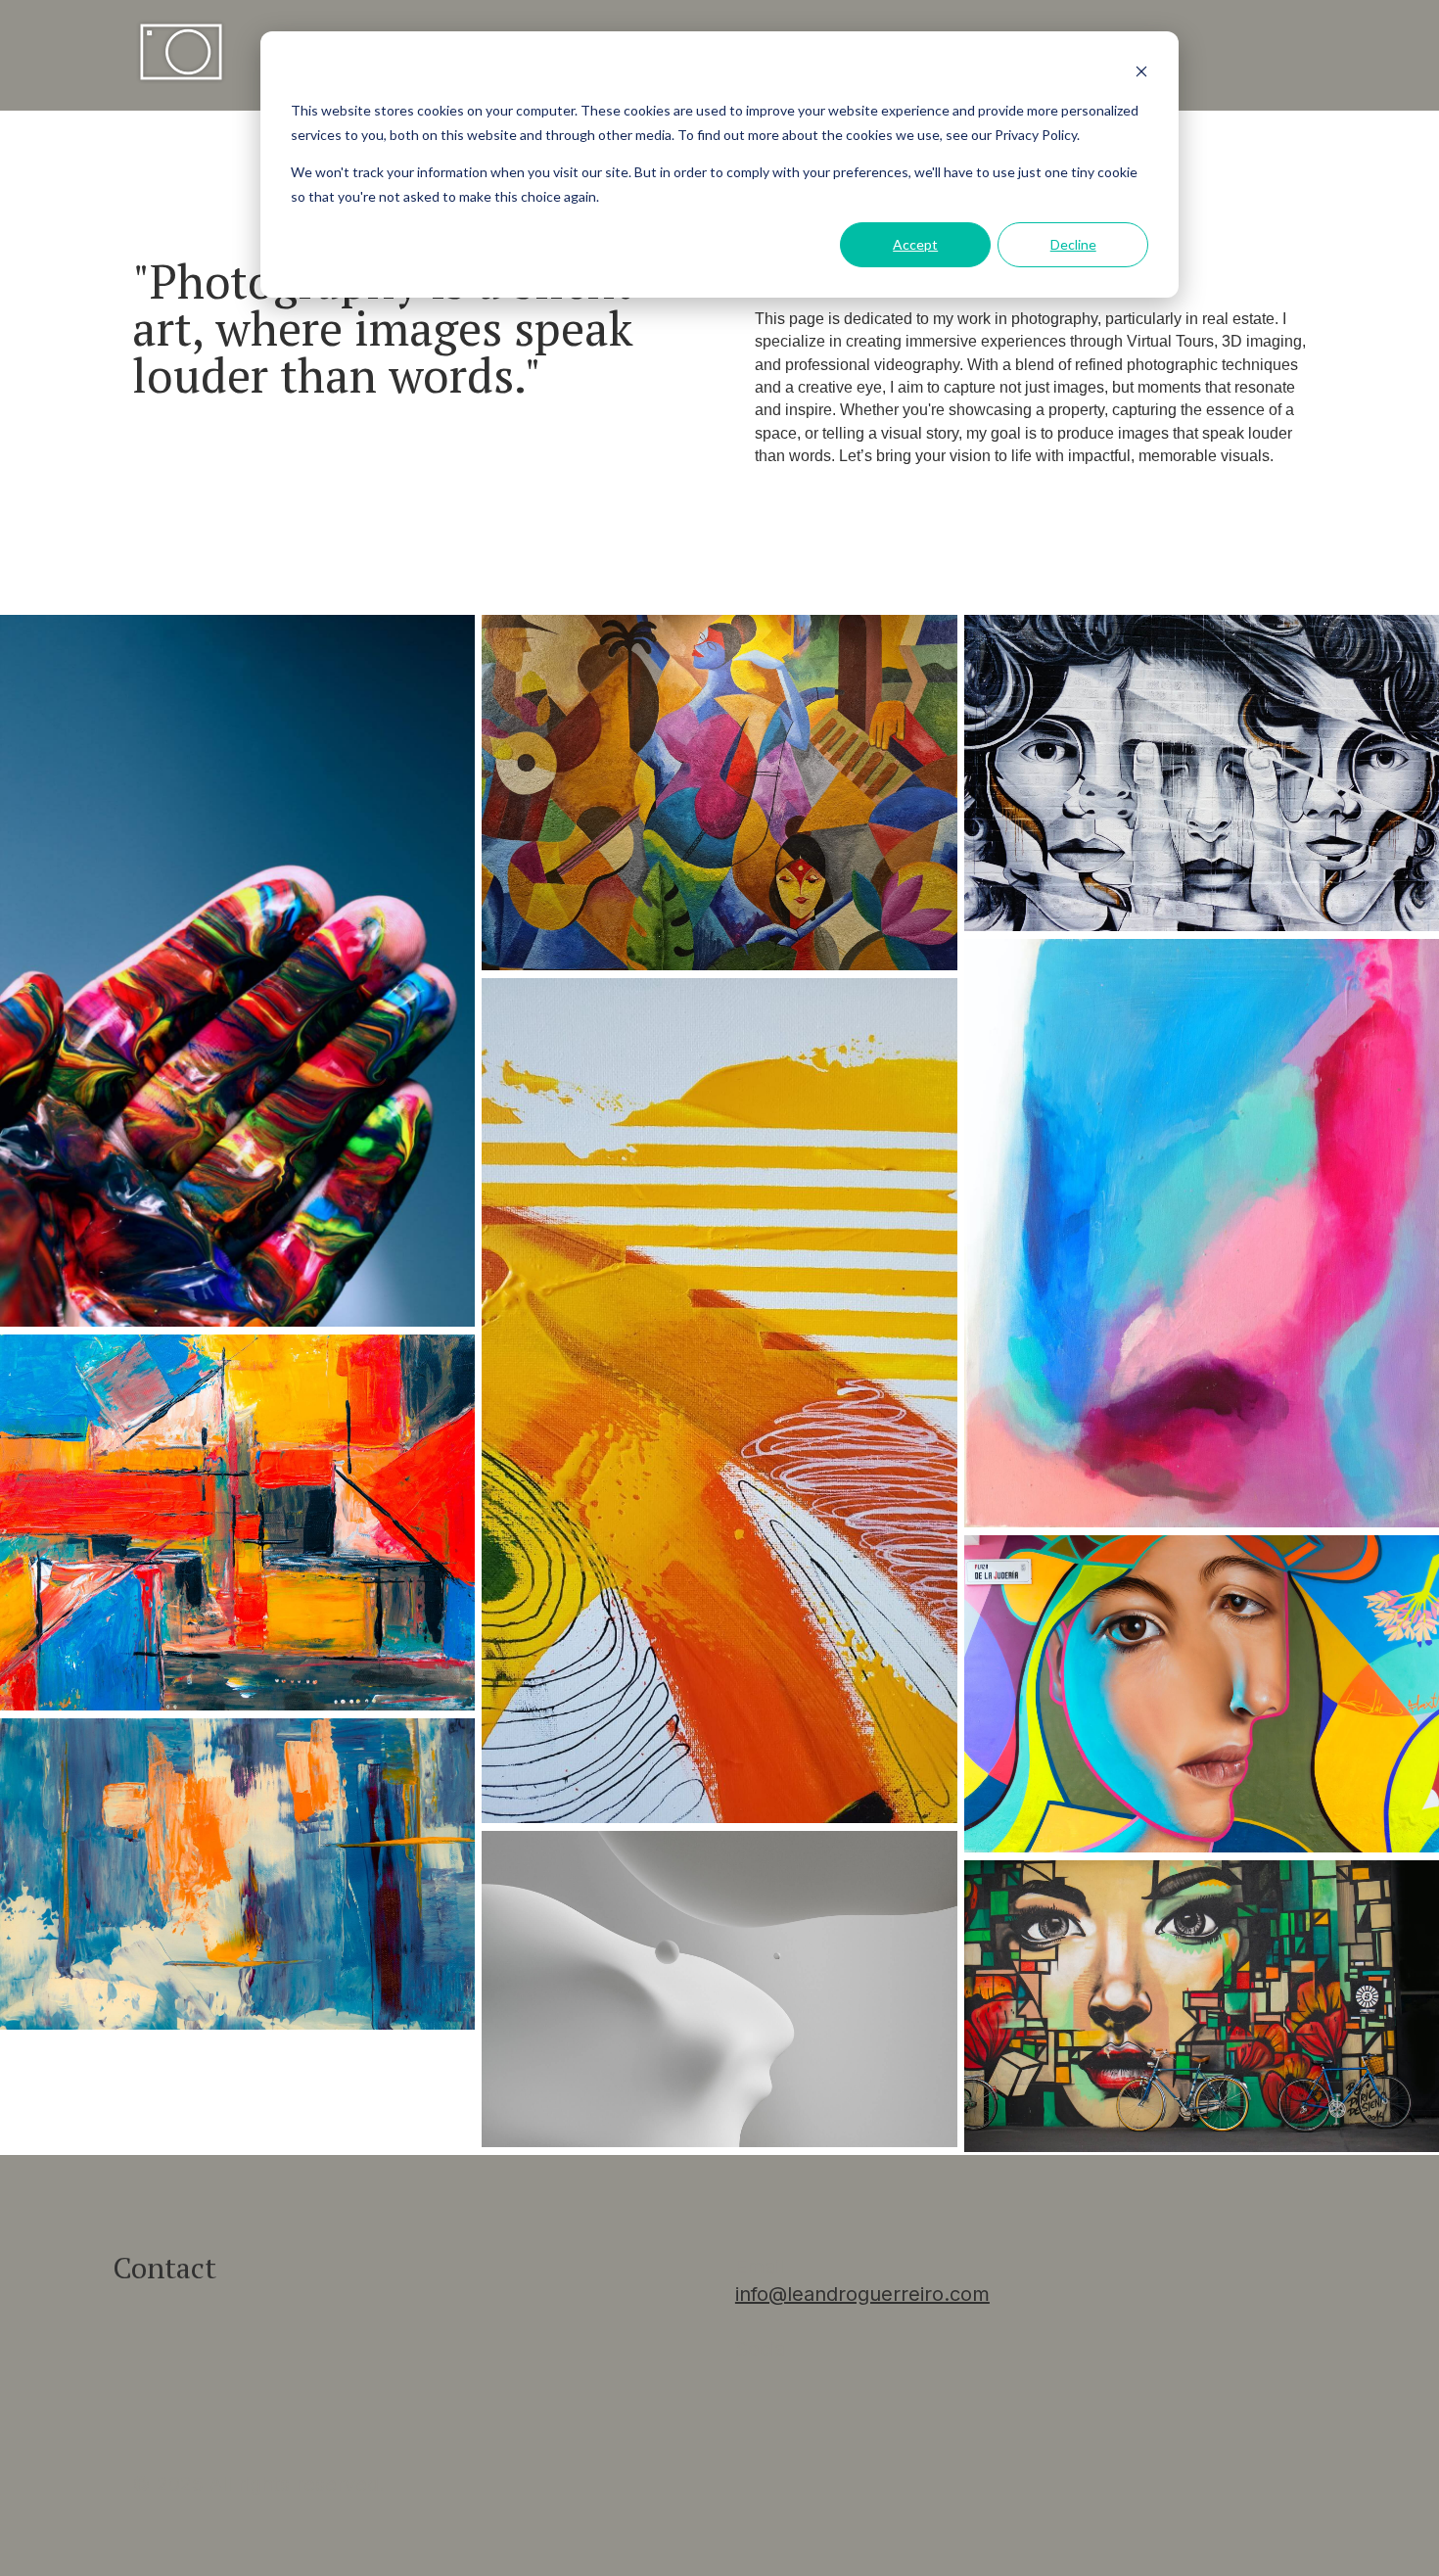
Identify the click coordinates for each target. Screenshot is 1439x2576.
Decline (1073, 244)
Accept (915, 244)
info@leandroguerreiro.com (862, 2294)
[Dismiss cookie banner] (1141, 74)
